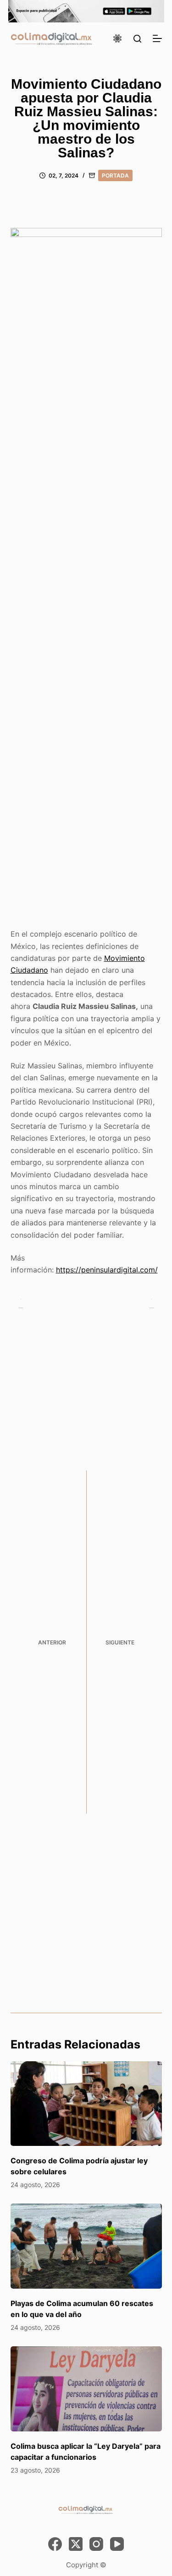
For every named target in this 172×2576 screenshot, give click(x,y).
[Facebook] (55, 2544)
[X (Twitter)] (76, 2544)
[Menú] (157, 38)
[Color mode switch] (117, 38)
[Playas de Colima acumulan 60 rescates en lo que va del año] (86, 2246)
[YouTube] (117, 2544)
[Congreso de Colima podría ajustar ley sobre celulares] (86, 2104)
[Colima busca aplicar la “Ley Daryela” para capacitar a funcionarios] (86, 2389)
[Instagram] (96, 2544)
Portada (115, 175)
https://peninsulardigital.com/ (107, 1270)
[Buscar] (137, 39)
